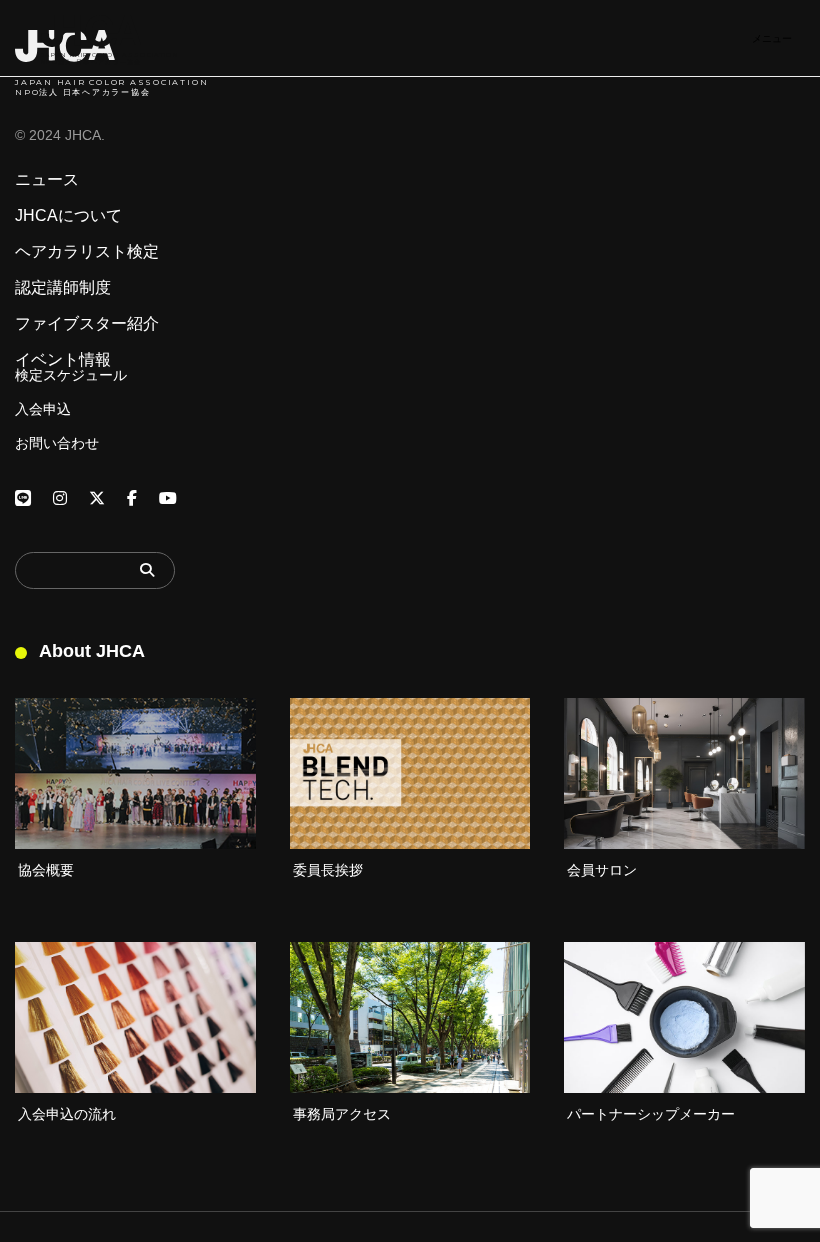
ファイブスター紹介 (87, 324)
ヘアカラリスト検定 (87, 252)
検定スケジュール (71, 375)
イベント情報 (63, 360)
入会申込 (43, 409)
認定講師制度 (63, 288)
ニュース (47, 180)
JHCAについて (68, 216)
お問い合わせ (57, 443)
